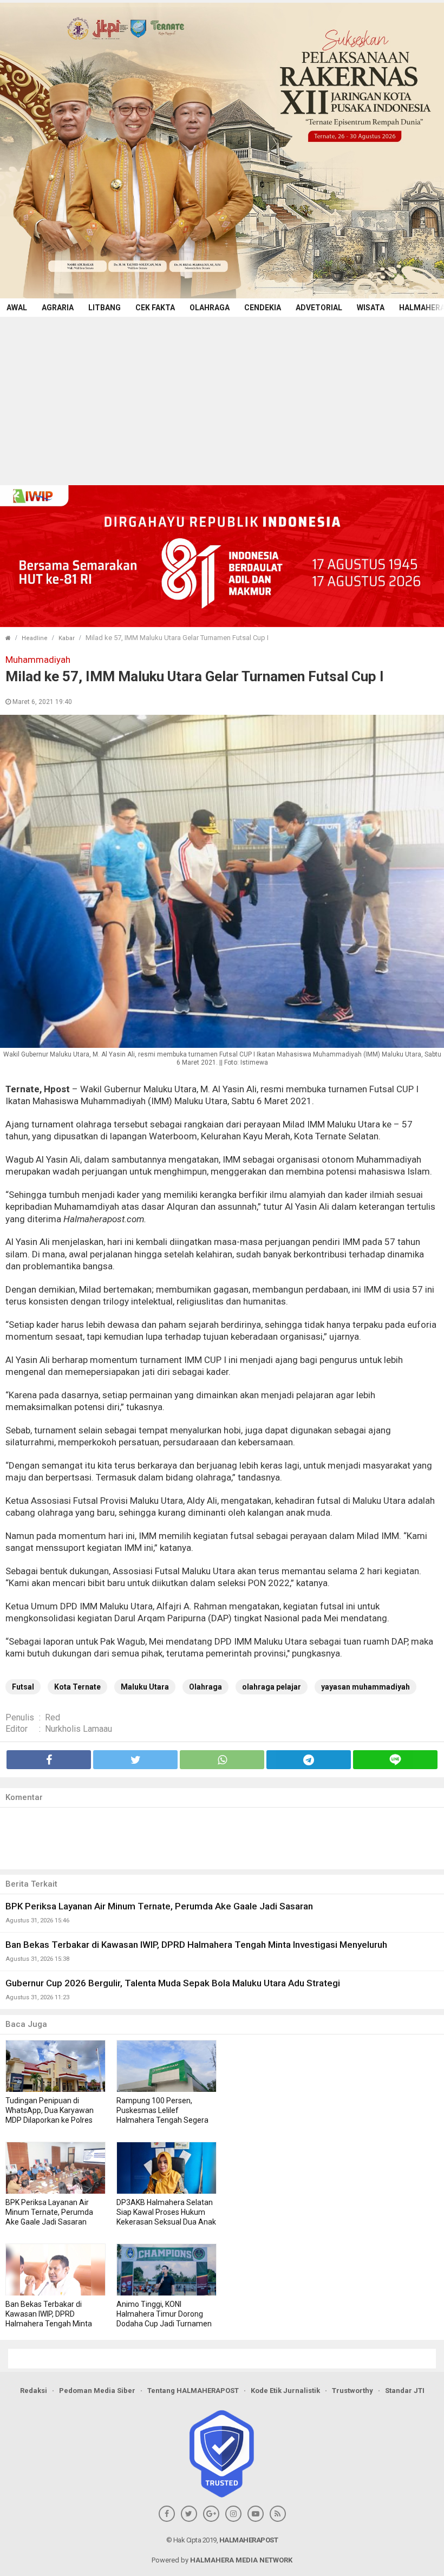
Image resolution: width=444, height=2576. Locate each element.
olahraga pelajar (272, 1687)
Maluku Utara (145, 1687)
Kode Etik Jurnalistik (285, 2391)
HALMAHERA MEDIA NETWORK (241, 2560)
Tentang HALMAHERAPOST (193, 2391)
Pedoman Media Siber (97, 2391)
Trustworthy (352, 2391)
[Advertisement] (222, 398)
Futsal (23, 1687)
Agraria (58, 308)
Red (53, 1717)
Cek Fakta (155, 308)
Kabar (67, 638)
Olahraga (210, 308)
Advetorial (319, 308)
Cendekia (263, 308)
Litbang (105, 308)
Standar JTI (405, 2391)
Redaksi (34, 2391)
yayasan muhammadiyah (365, 1687)
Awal (17, 308)
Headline (35, 638)
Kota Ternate (77, 1687)
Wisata (371, 308)
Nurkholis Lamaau (79, 1729)
